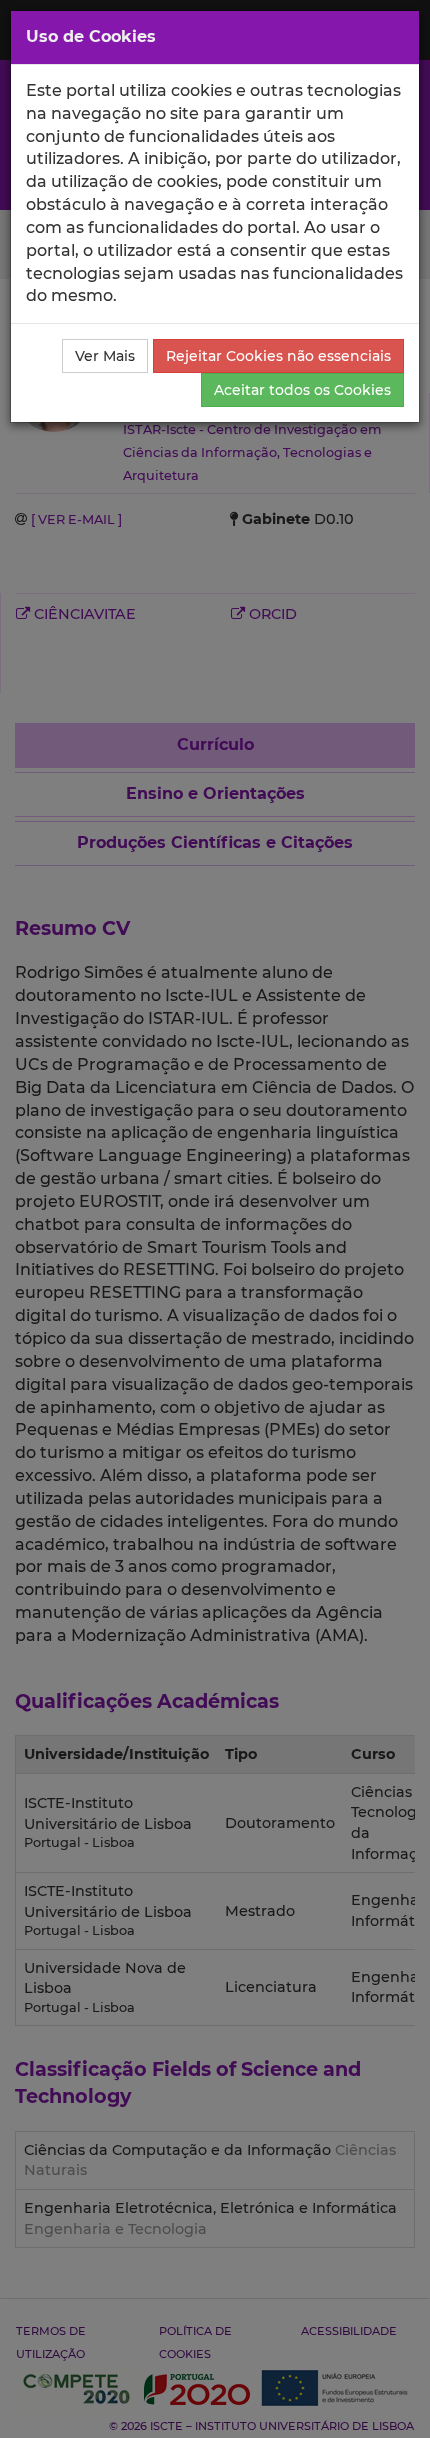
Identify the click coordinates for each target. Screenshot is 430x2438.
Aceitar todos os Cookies (302, 390)
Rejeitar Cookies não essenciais (278, 356)
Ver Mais (105, 356)
